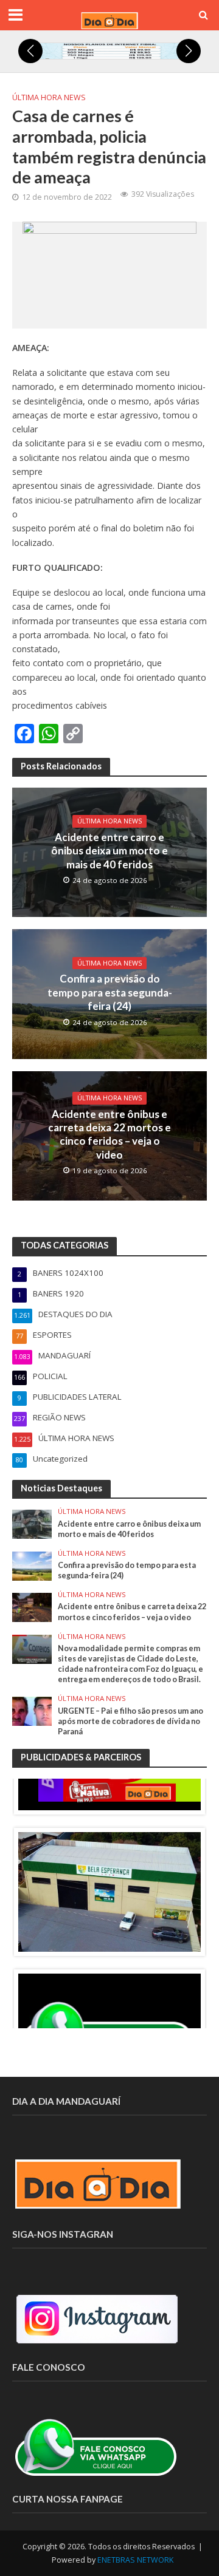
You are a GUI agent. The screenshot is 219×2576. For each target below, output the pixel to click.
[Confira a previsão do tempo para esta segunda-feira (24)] (32, 1565)
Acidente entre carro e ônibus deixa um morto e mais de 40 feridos (109, 851)
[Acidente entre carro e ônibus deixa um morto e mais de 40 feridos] (32, 1524)
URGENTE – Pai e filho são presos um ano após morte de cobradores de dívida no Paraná (130, 1721)
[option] (109, 1892)
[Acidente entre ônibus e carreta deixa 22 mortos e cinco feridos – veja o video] (32, 1607)
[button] (30, 51)
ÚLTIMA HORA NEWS (49, 97)
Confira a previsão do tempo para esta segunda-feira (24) (110, 992)
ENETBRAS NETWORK (135, 2560)
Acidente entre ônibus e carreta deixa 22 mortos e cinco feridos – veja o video (109, 1134)
